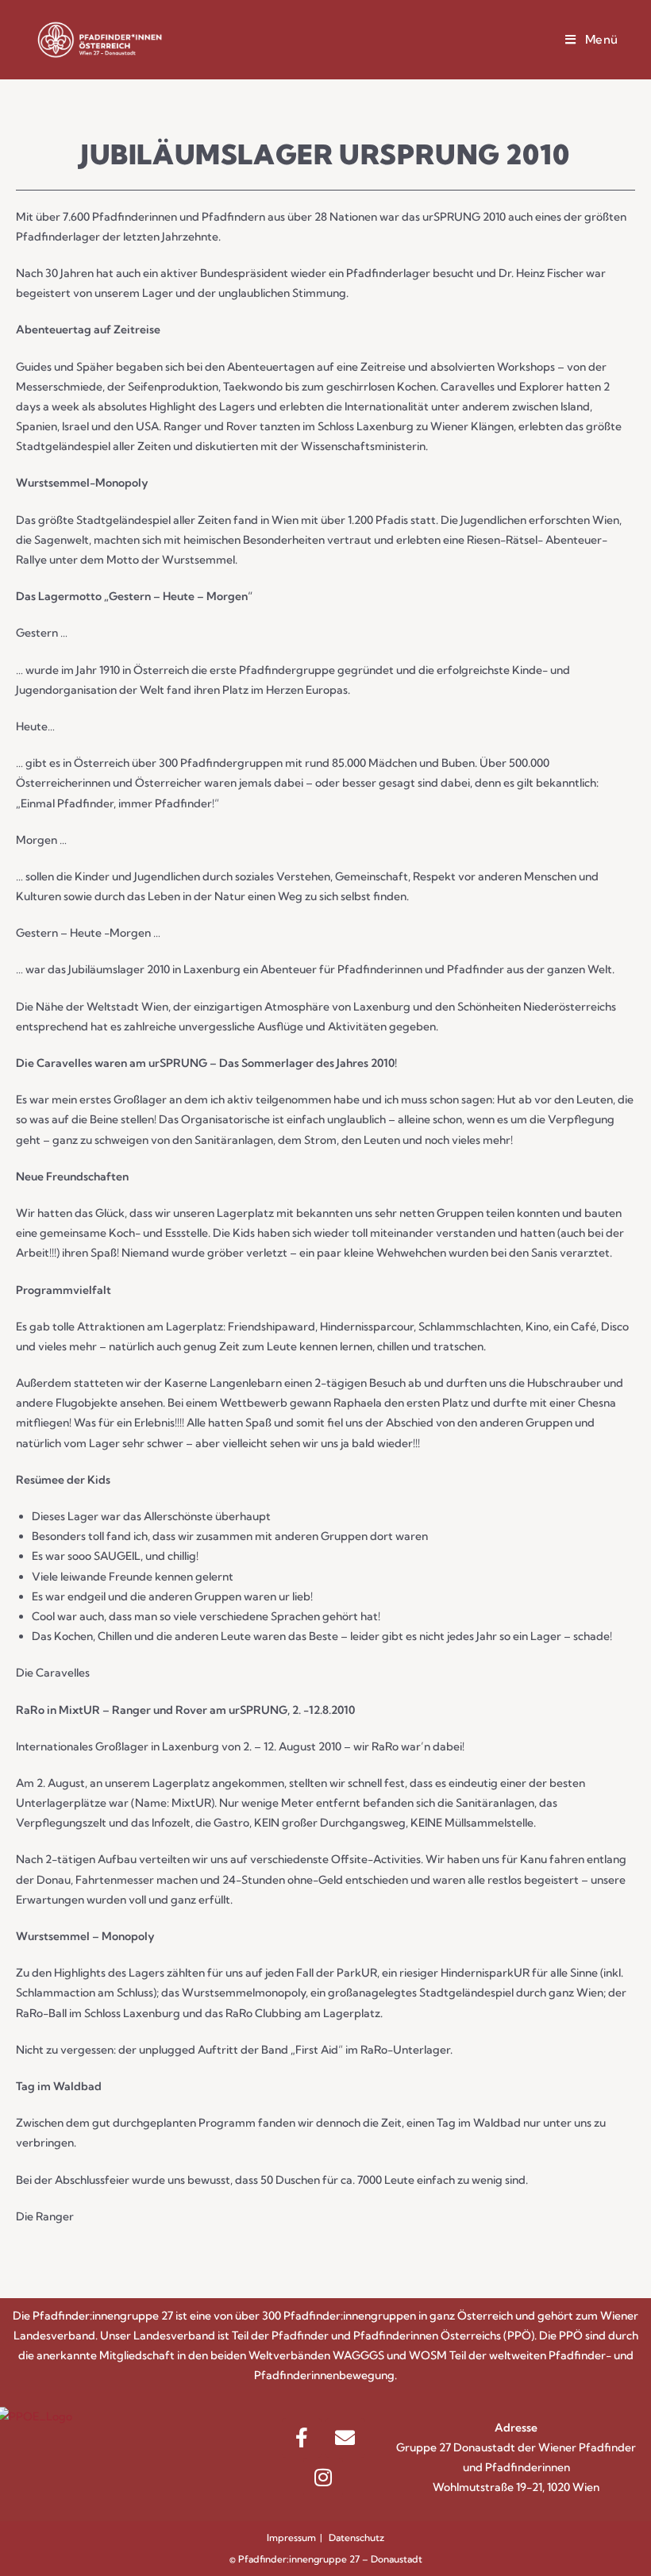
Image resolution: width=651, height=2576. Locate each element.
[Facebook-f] (302, 2438)
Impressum (291, 2537)
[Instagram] (323, 2478)
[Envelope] (345, 2438)
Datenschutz (356, 2537)
